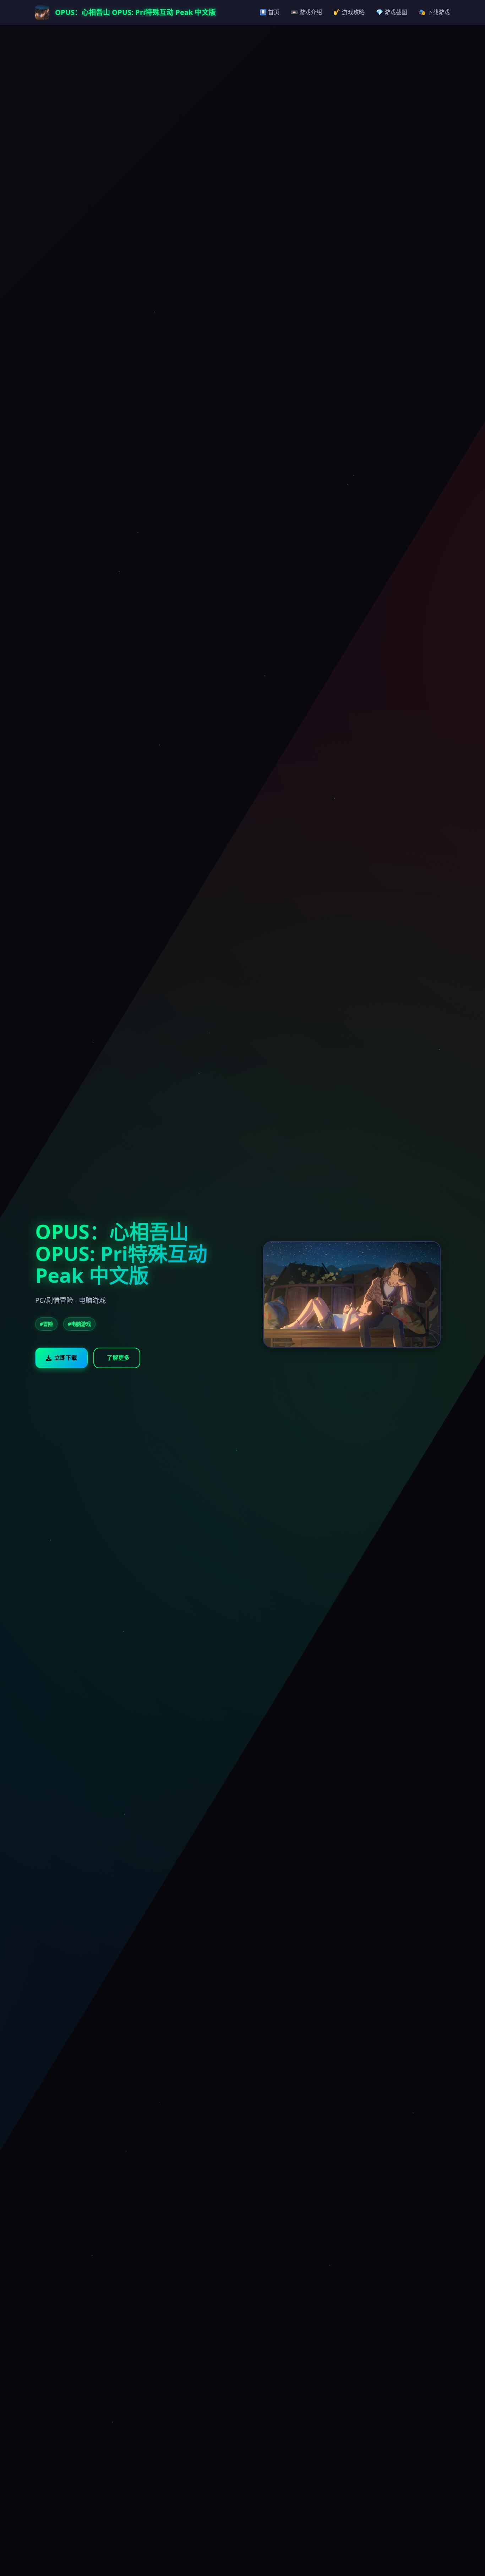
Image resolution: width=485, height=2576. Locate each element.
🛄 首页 (269, 12)
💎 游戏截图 (392, 12)
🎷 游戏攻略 (349, 12)
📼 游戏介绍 (306, 12)
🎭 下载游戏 (434, 12)
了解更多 (118, 1358)
